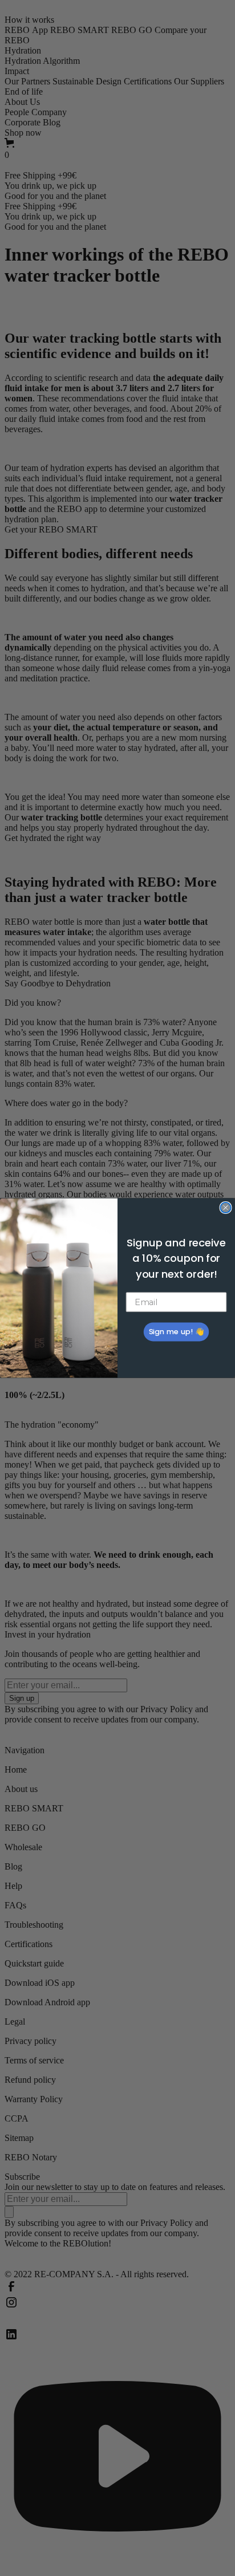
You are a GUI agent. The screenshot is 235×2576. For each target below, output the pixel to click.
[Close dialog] (225, 1208)
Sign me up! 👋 (176, 1332)
